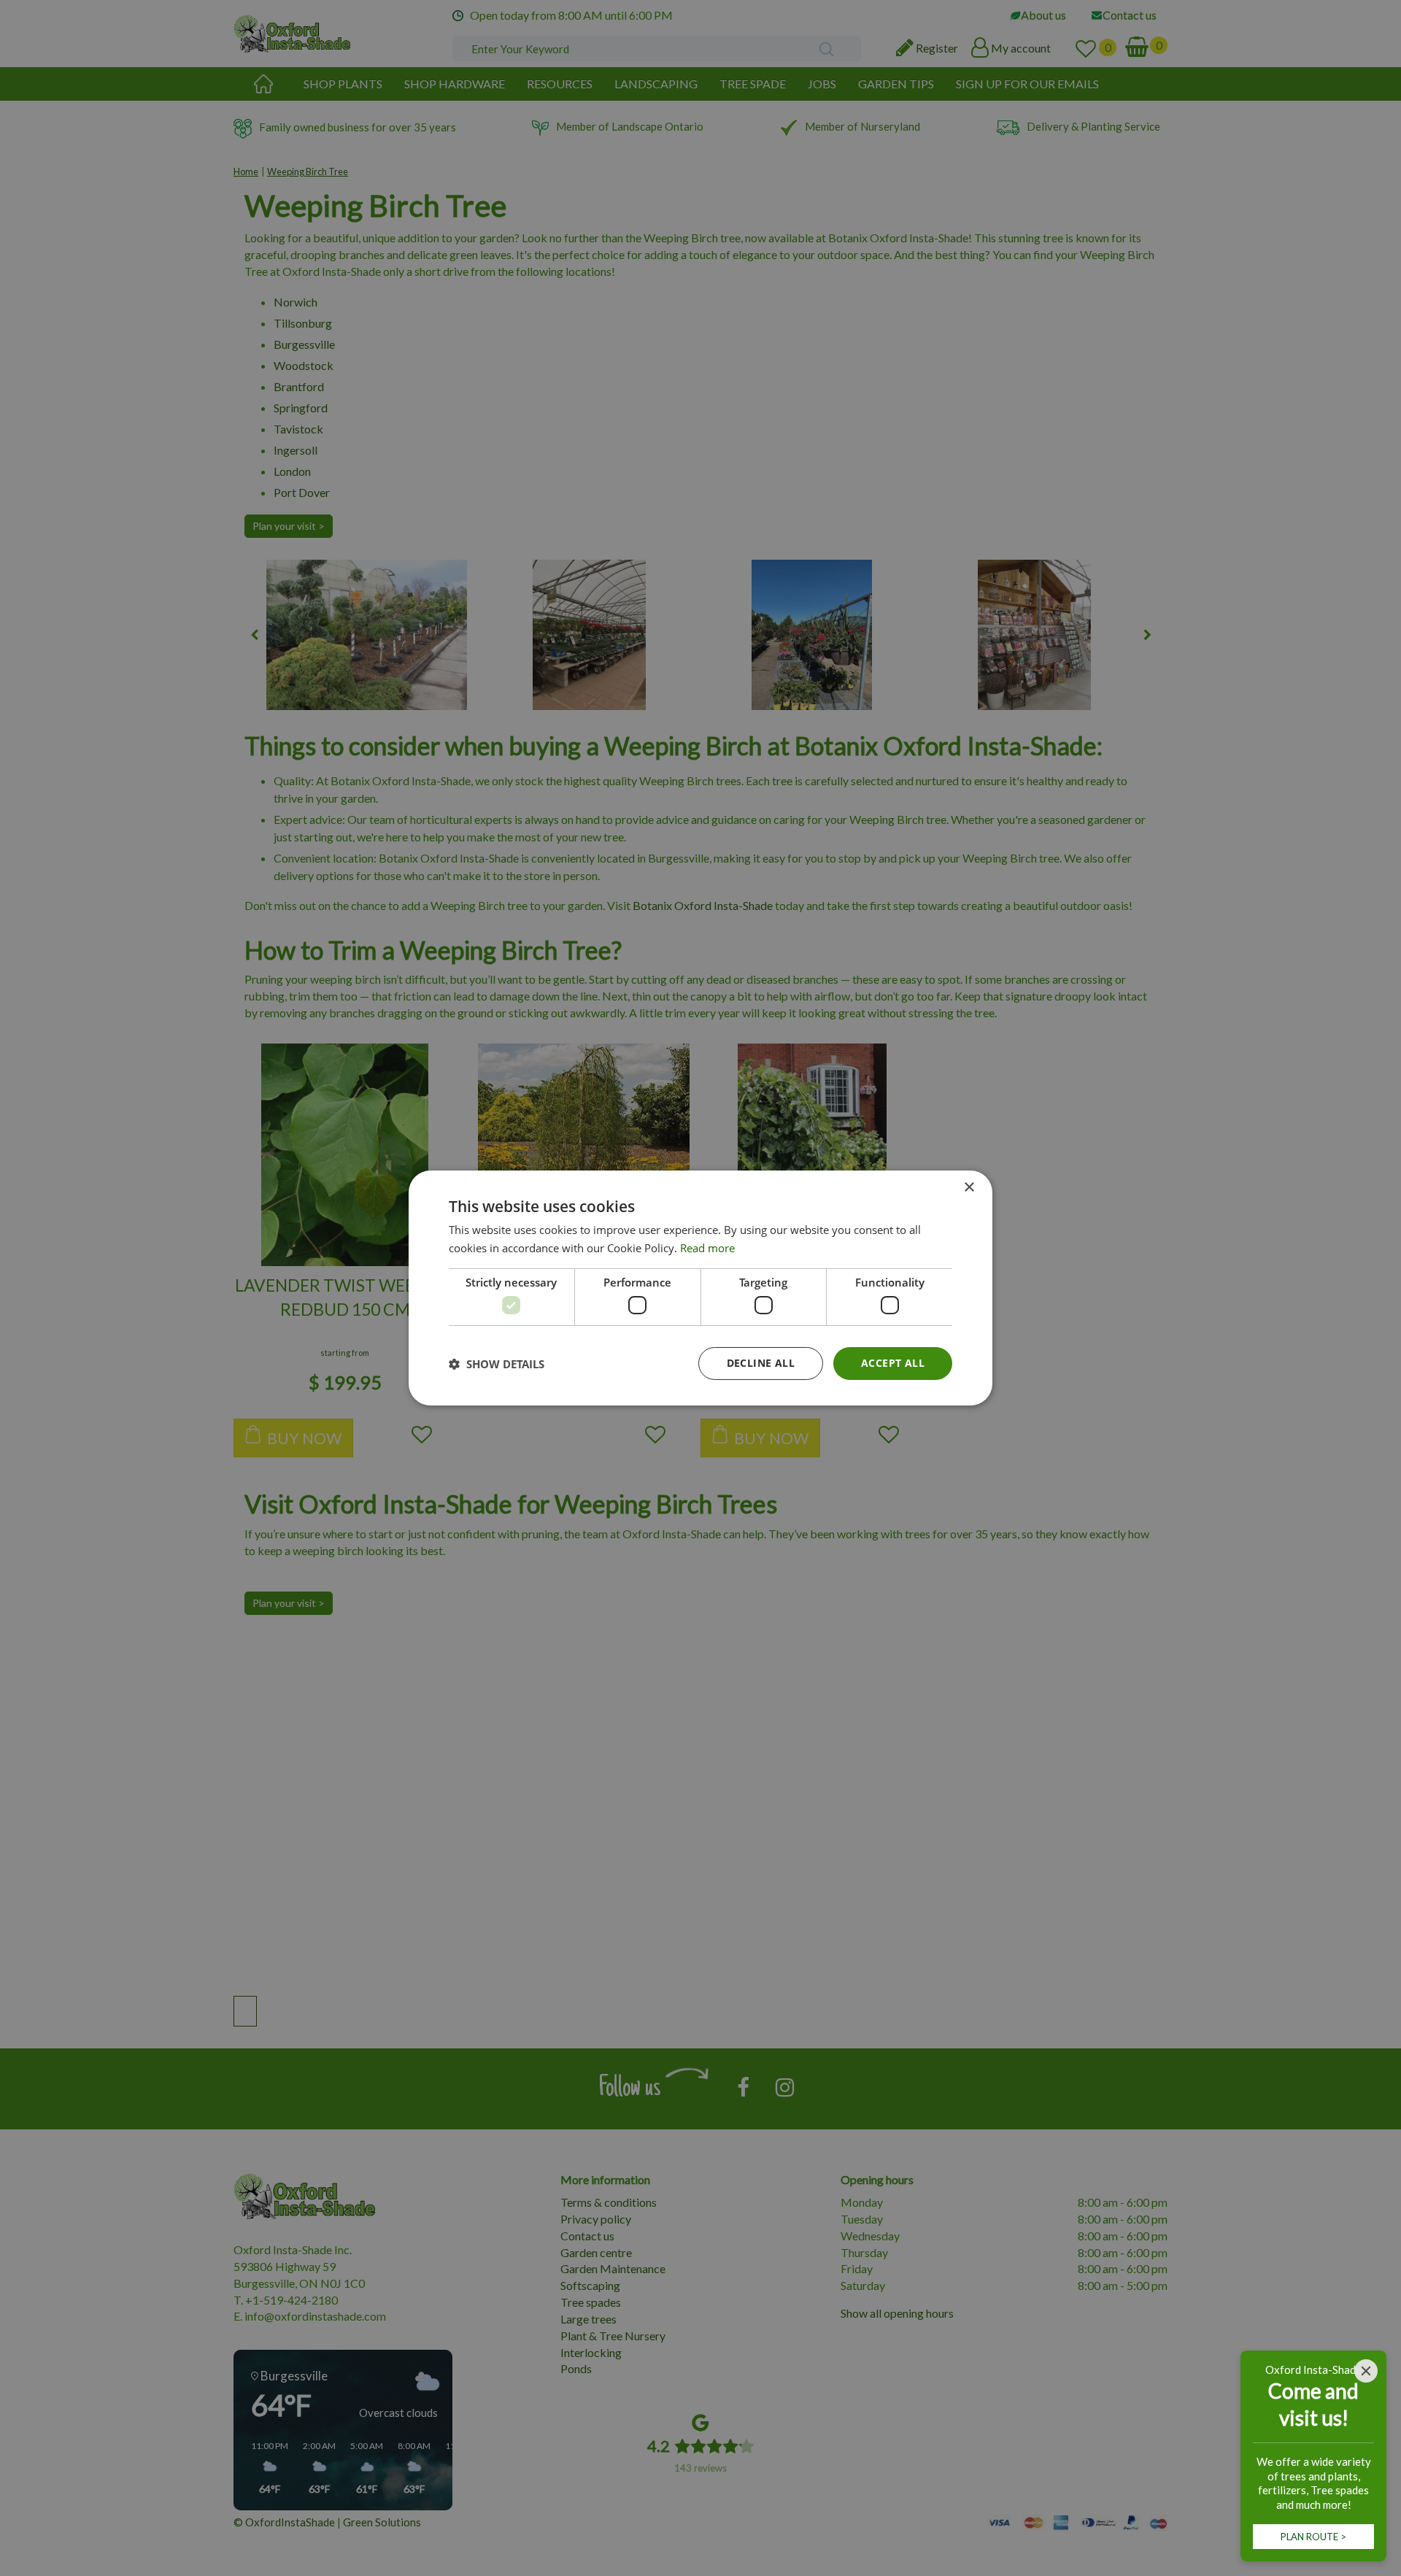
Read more (707, 1248)
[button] (497, 1364)
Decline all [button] (761, 1363)
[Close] (1366, 2371)
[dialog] (700, 1288)
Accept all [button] (893, 1363)
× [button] (969, 1188)
